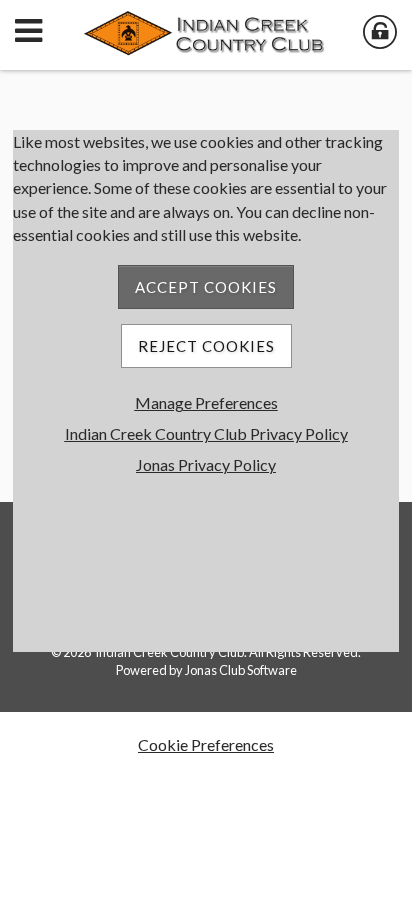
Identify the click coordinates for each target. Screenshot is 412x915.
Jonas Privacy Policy (206, 464)
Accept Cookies (206, 287)
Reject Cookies (206, 346)
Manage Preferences (206, 402)
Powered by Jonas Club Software (206, 670)
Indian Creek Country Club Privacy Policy (206, 433)
